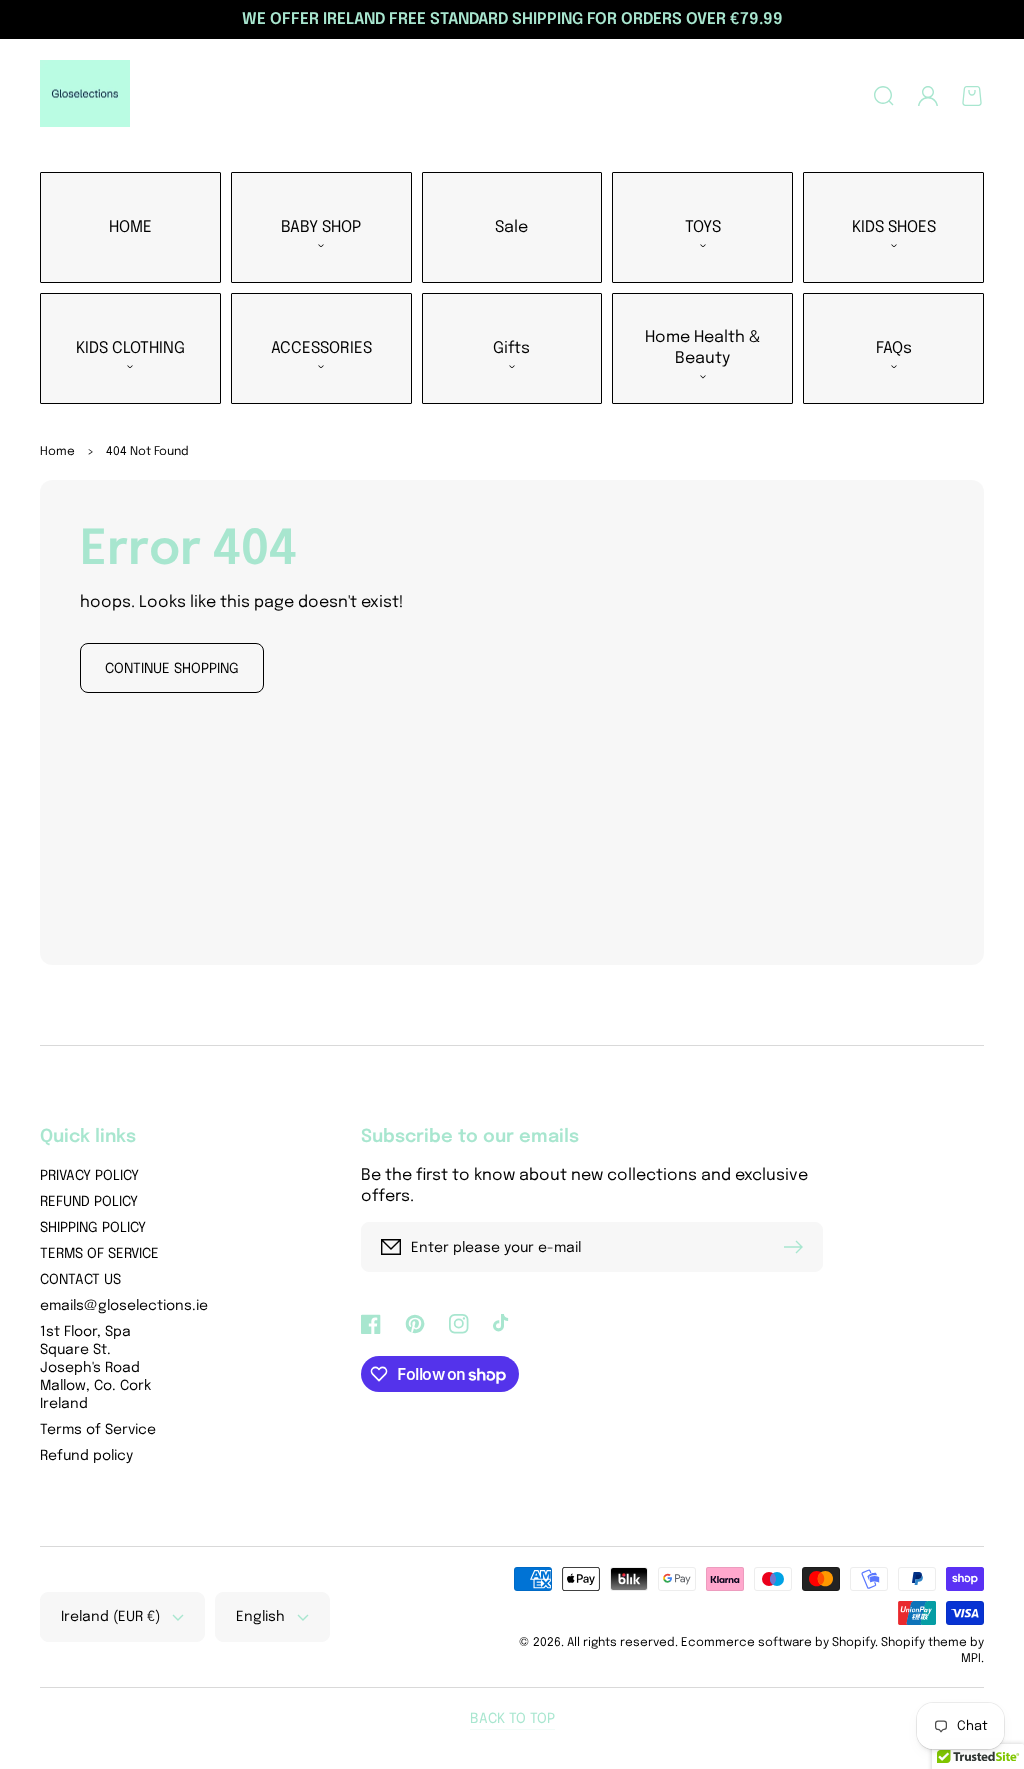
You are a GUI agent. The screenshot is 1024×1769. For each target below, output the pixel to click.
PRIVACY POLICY (89, 1176)
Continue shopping (172, 669)
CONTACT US (80, 1280)
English (260, 1617)
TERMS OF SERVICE (99, 1254)
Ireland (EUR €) (110, 1617)
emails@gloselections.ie (124, 1306)
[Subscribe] (798, 1247)
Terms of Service (98, 1430)
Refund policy (86, 1456)
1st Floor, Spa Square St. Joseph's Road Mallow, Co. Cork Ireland (95, 1368)
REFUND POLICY (89, 1202)
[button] (884, 96)
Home (57, 452)
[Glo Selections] (85, 96)
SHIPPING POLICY (93, 1228)
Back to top (512, 1719)
